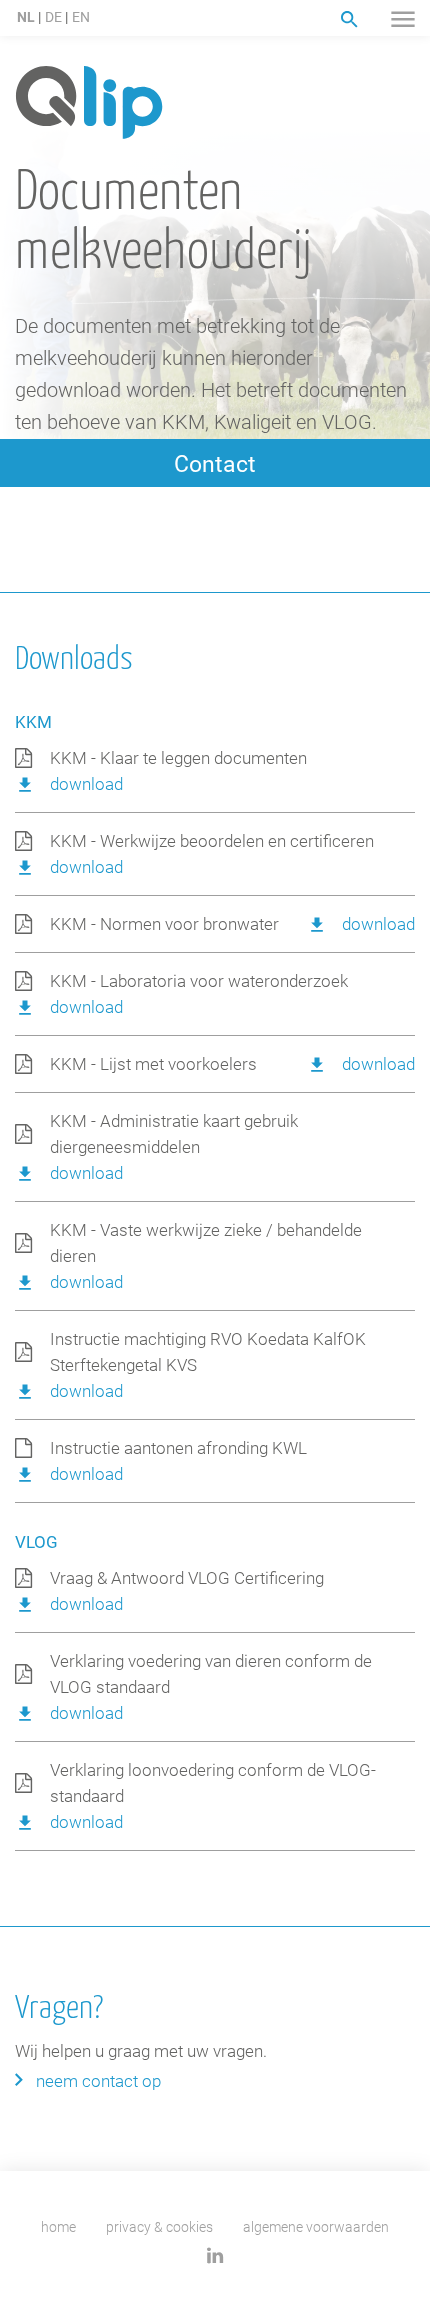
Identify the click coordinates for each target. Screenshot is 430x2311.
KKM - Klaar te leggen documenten (178, 757)
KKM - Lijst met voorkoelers (153, 1063)
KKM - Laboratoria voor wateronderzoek (199, 980)
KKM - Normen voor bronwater (164, 923)
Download (86, 783)
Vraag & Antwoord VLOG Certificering (187, 1577)
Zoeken (349, 19)
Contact (215, 463)
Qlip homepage (89, 103)
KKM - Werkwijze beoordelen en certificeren (212, 840)
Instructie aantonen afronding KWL (178, 1447)
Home (58, 2226)
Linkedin (215, 2255)
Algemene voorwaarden (316, 2226)
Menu (403, 19)
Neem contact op (98, 2080)
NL (26, 16)
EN (81, 16)
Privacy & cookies (159, 2226)
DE (53, 16)
